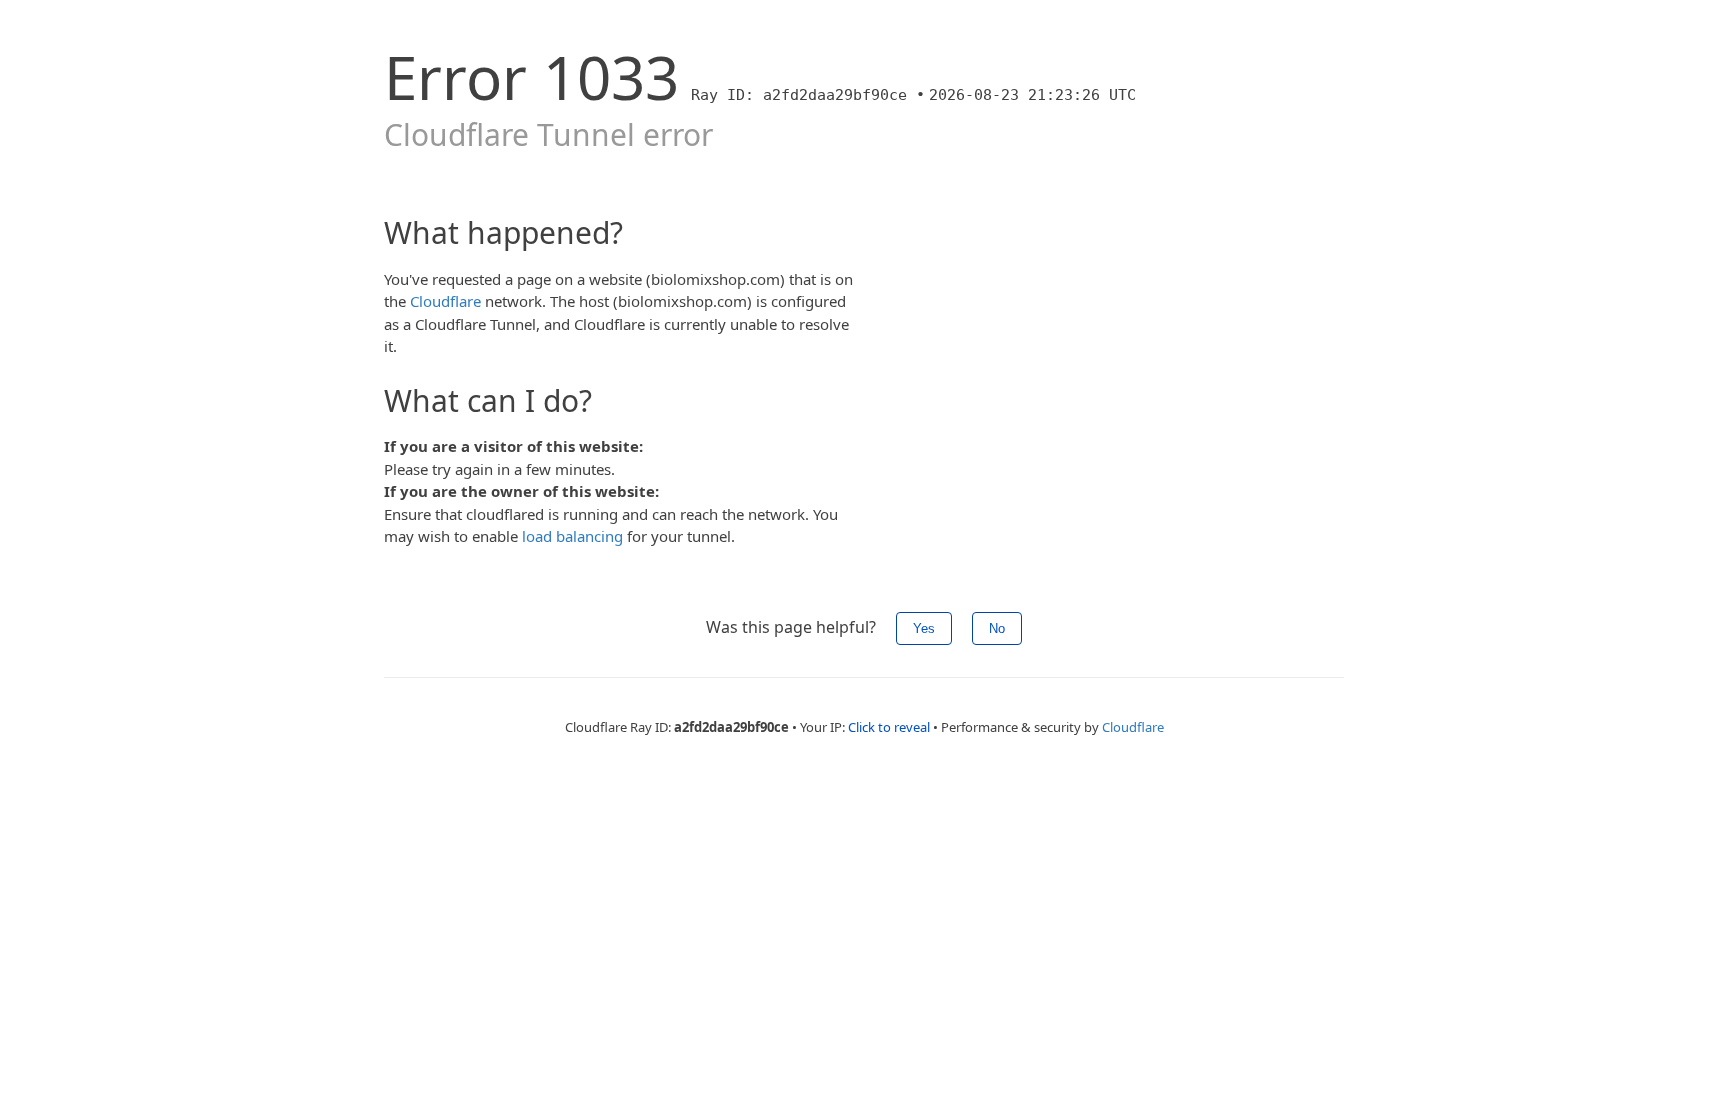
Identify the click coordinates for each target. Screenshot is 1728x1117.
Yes (924, 628)
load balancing (572, 536)
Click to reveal (889, 727)
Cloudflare (445, 301)
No (997, 628)
